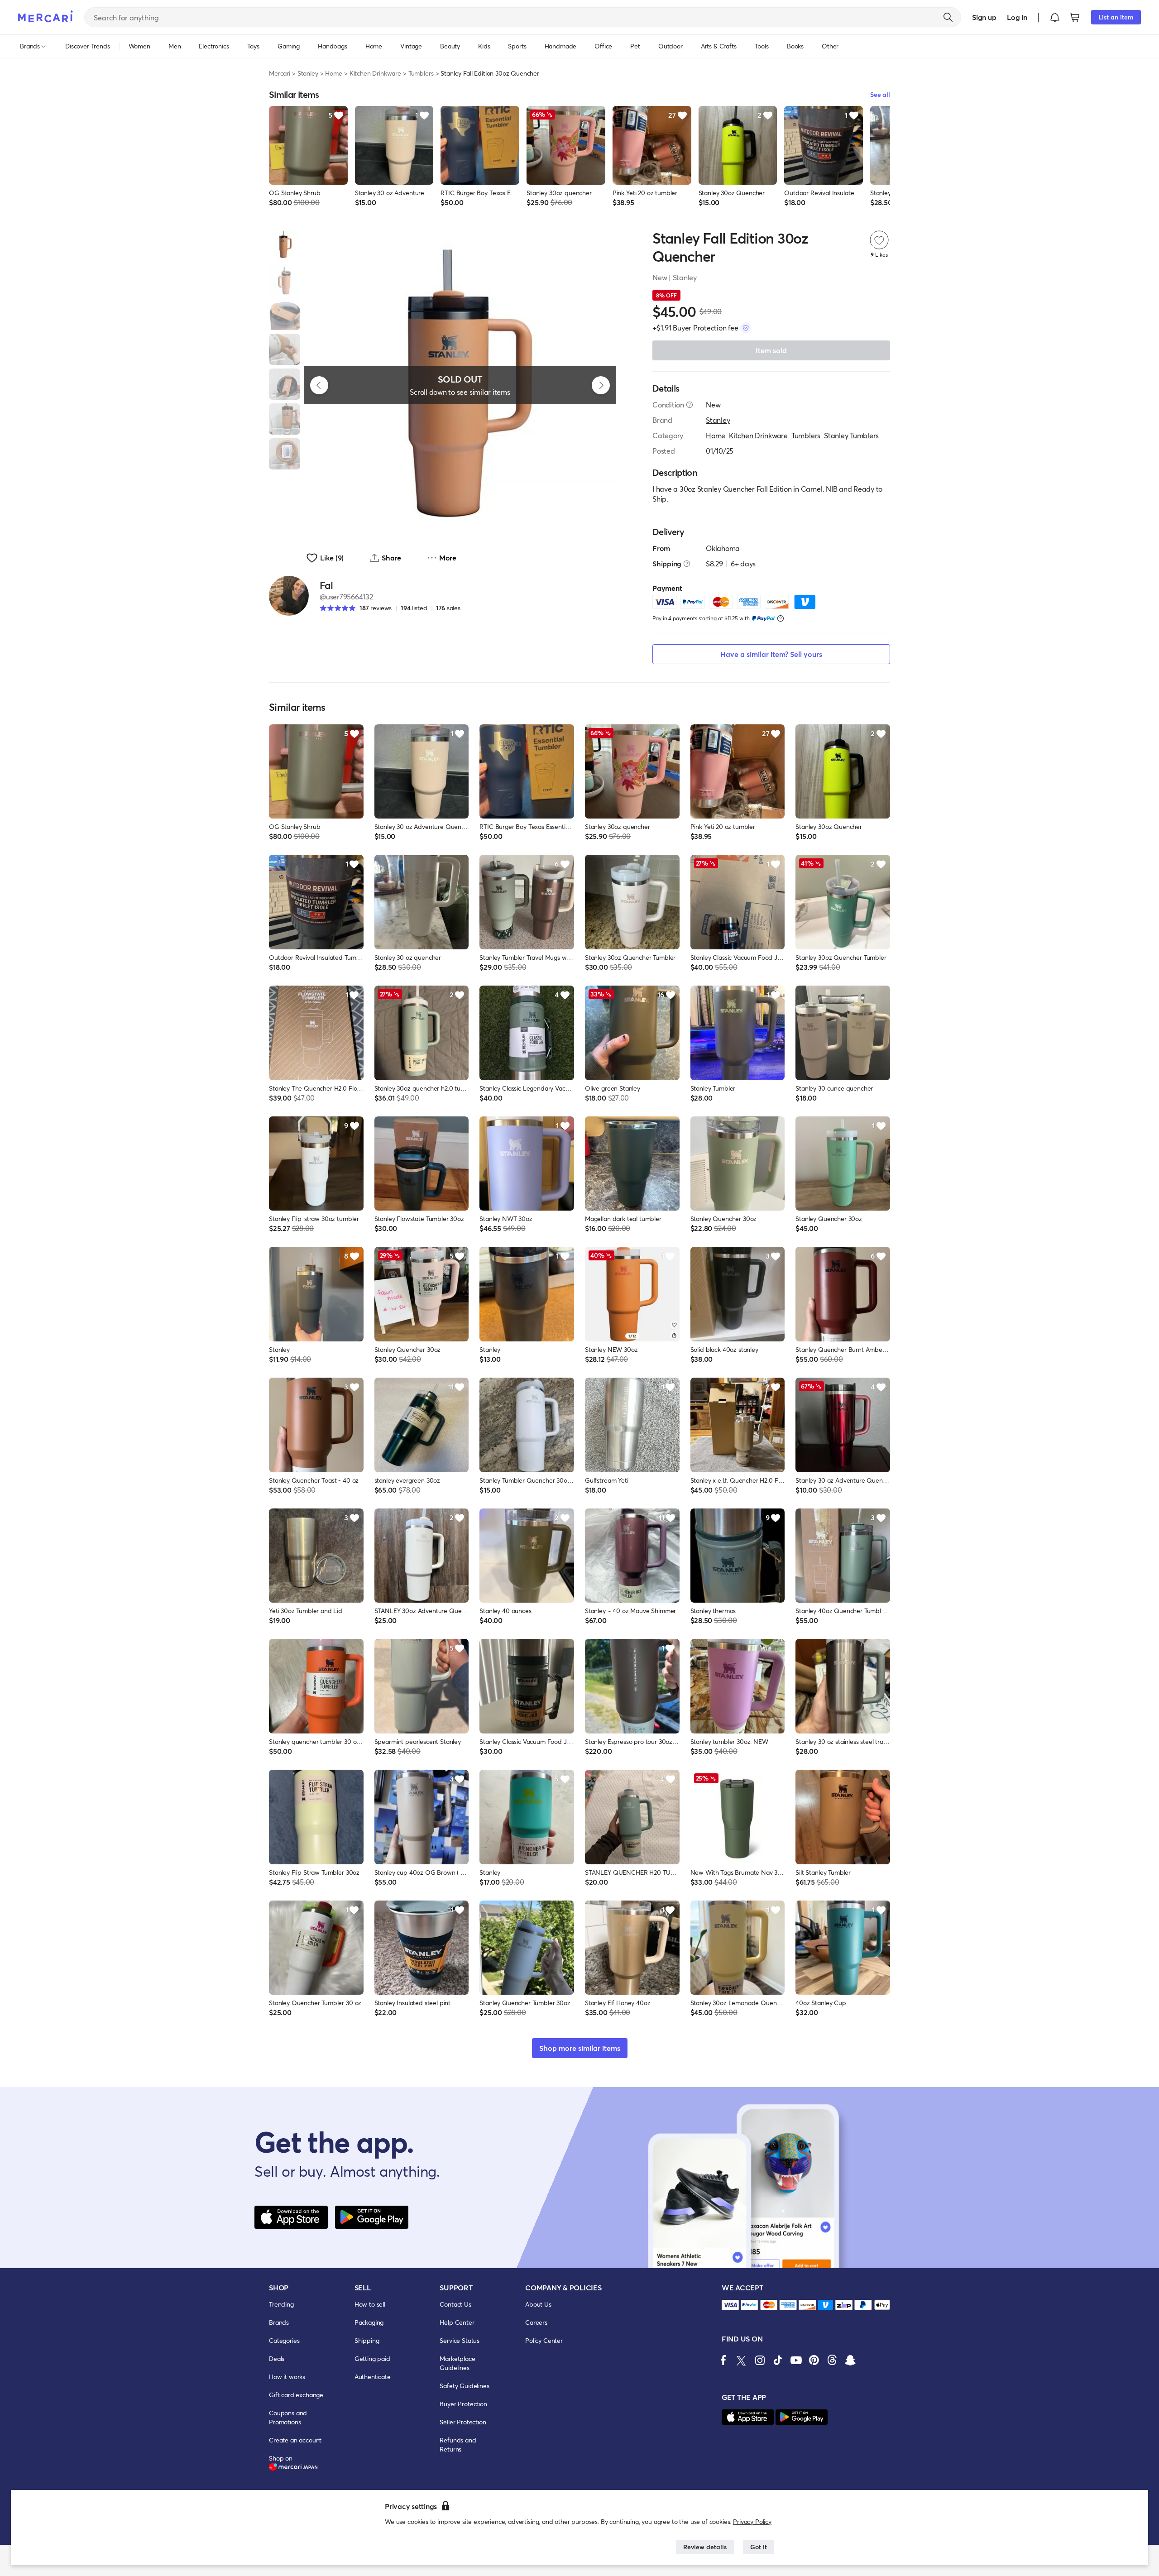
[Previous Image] (319, 385)
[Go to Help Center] (690, 405)
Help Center (457, 2322)
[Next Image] (601, 385)
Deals (277, 2358)
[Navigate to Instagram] (760, 2360)
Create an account (295, 2440)
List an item (1116, 17)
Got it (759, 2547)
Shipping (367, 2340)
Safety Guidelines (464, 2386)
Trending (281, 2304)
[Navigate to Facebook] (723, 2360)
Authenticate (373, 2377)
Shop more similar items (580, 2048)
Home (333, 73)
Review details (705, 2547)
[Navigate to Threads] (832, 2360)
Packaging (369, 2322)
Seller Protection (463, 2422)
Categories (284, 2340)
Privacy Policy (752, 2521)
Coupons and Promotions (288, 2417)
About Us (538, 2304)
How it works (287, 2377)
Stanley (308, 73)
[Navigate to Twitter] (742, 2360)
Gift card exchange (296, 2395)
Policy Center (544, 2340)
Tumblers (421, 73)
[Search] (948, 17)
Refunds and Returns (458, 2444)
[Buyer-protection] (746, 328)
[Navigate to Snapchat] (850, 2360)
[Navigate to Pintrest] (814, 2360)
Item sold (771, 350)
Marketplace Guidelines (457, 2363)
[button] (1055, 17)
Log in (1017, 17)
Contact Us (455, 2304)
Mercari (280, 73)
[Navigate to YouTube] (796, 2360)
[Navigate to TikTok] (778, 2360)
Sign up (984, 17)
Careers (536, 2322)
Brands (279, 2322)
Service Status (460, 2340)
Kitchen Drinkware (375, 73)
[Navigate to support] (730, 2305)
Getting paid (372, 2358)
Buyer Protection (463, 2404)
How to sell (370, 2304)
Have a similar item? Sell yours (771, 654)
